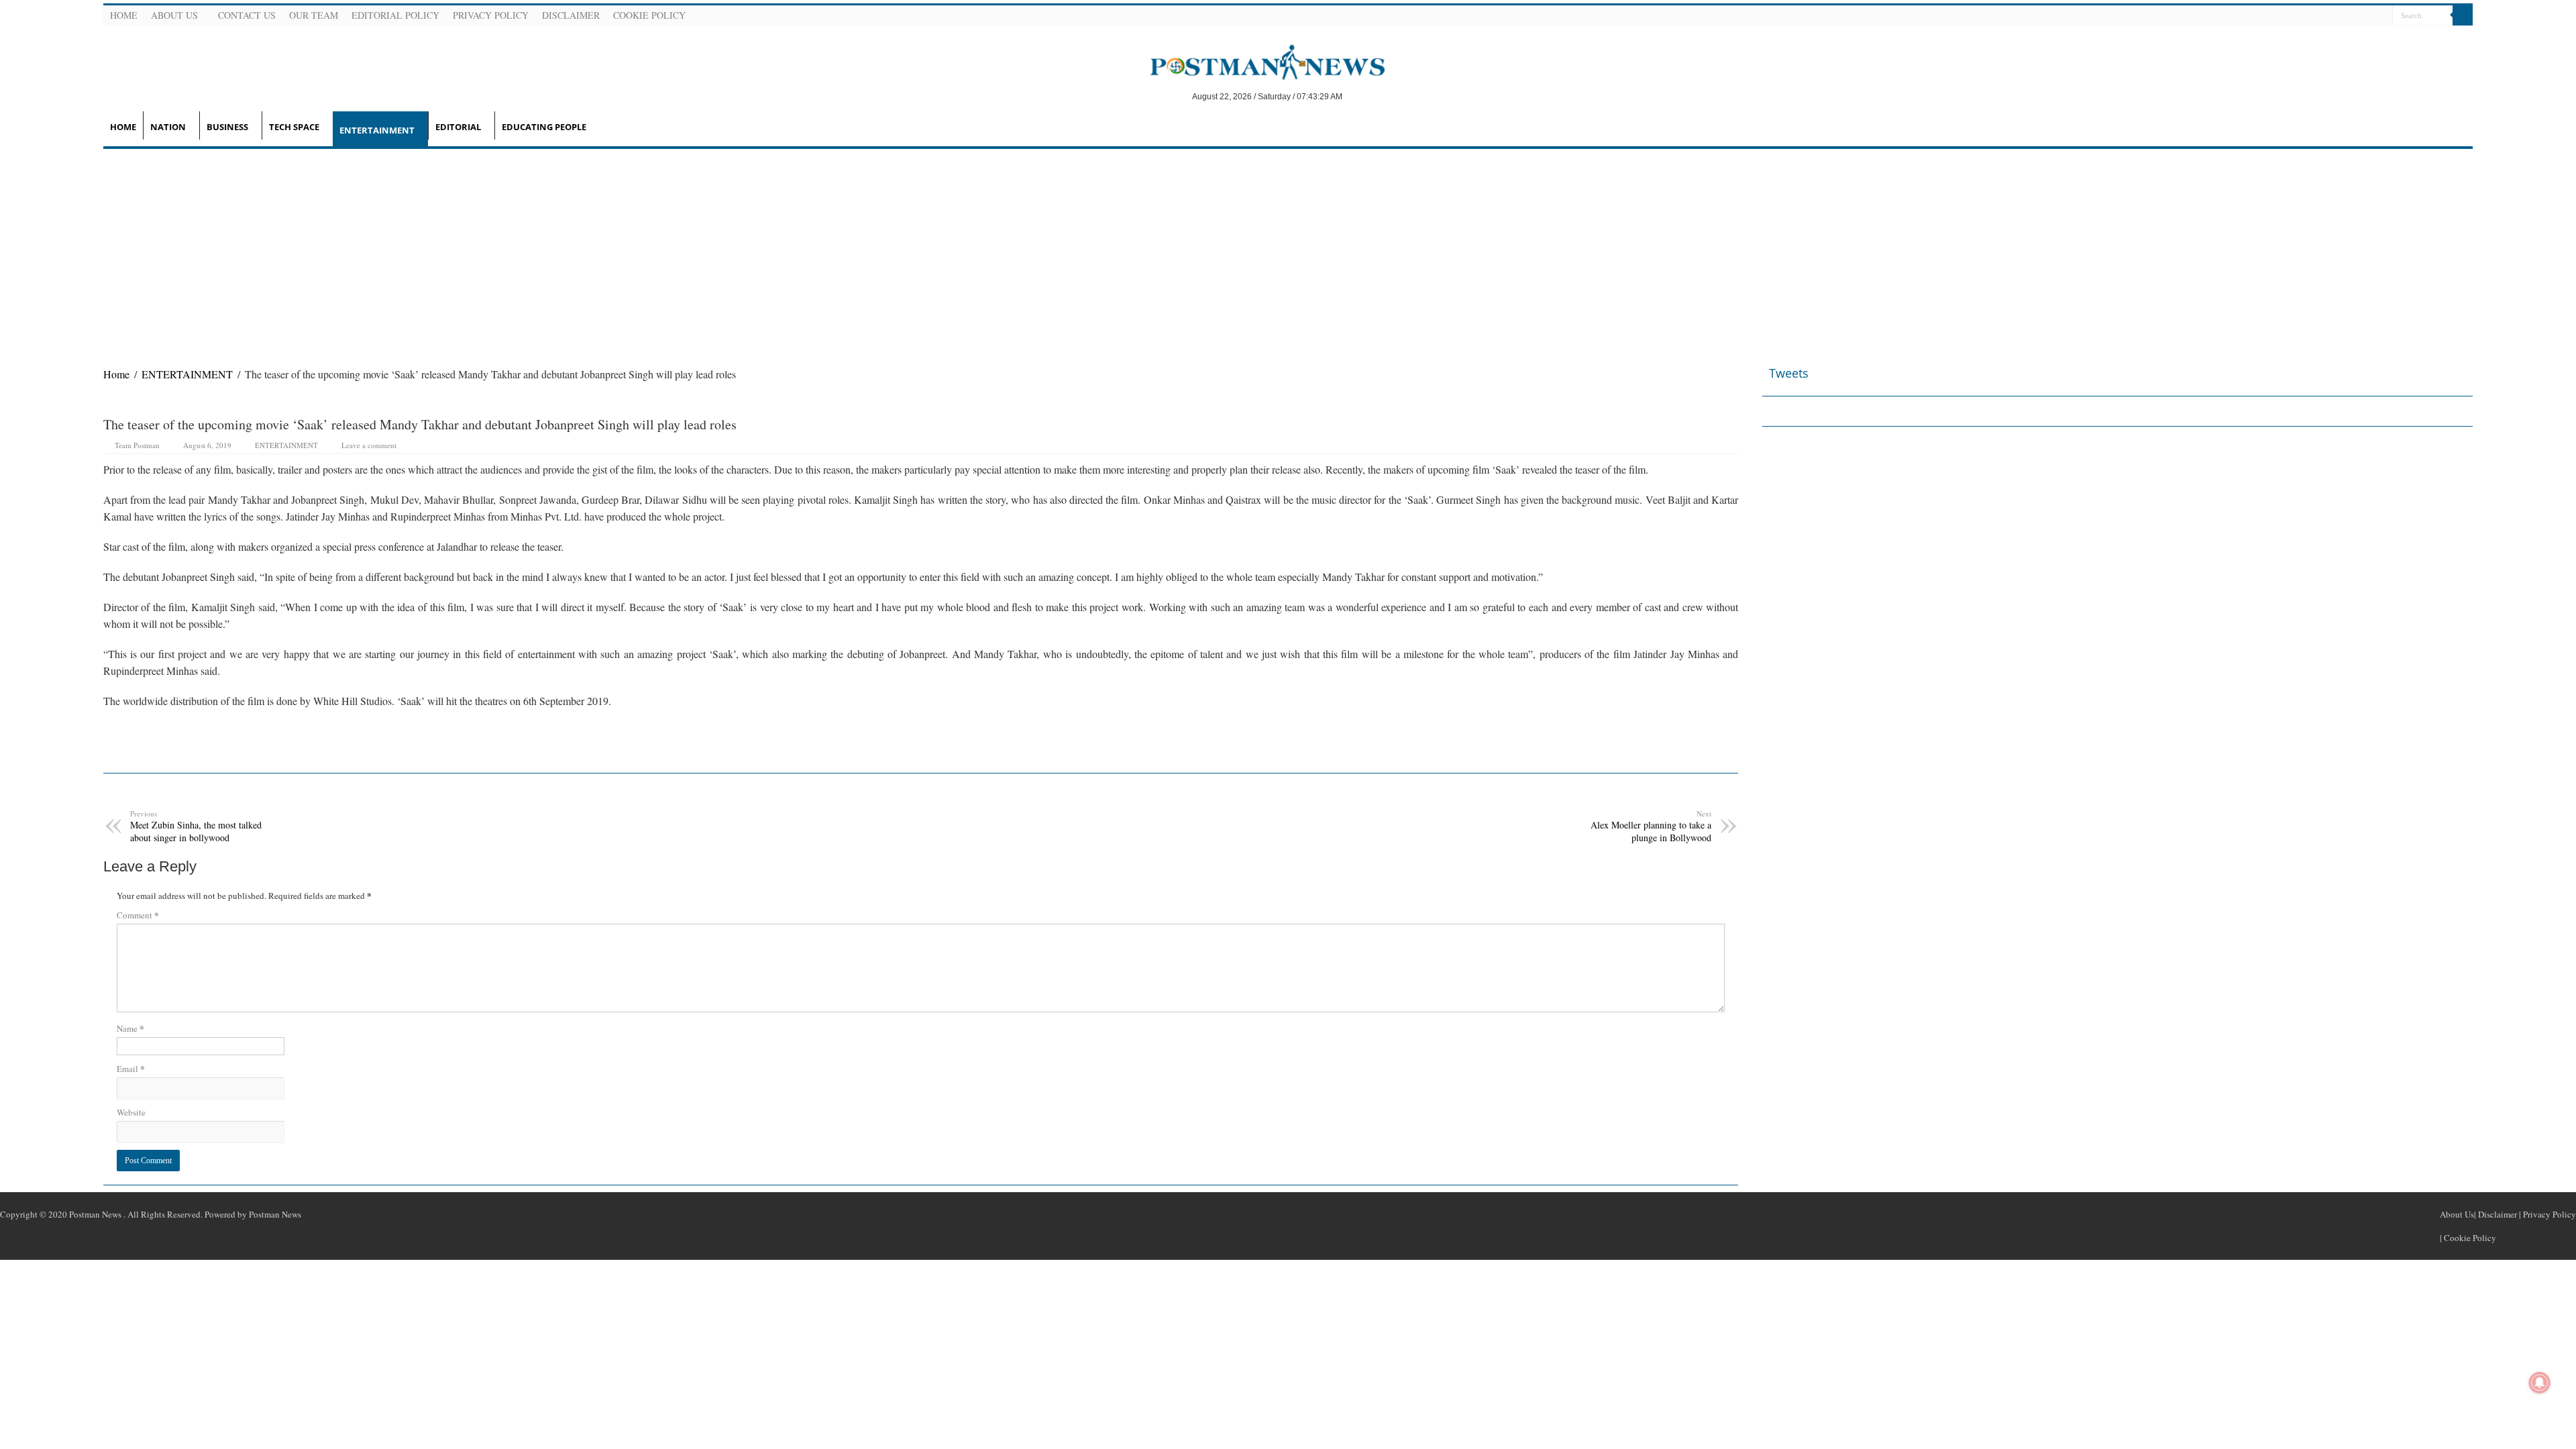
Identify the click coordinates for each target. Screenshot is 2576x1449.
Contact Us (247, 15)
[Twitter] (2349, 16)
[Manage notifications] (2540, 1383)
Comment (138, 915)
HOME (123, 127)
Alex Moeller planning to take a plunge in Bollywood (1651, 826)
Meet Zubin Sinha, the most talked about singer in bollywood (196, 826)
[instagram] (2381, 16)
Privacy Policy (491, 15)
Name (130, 1028)
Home (124, 15)
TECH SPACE (294, 127)
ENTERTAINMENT (377, 130)
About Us (174, 15)
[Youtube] (2365, 16)
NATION (168, 127)
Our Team (314, 15)
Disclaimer (571, 15)
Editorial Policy (395, 15)
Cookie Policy (649, 15)
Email (131, 1068)
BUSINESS (227, 127)
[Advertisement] (1288, 250)
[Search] (2463, 15)
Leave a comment (369, 445)
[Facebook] (2332, 16)
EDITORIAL (458, 127)
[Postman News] (1257, 61)
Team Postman (137, 445)
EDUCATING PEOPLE (544, 127)
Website (131, 1112)
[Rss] (2316, 16)
